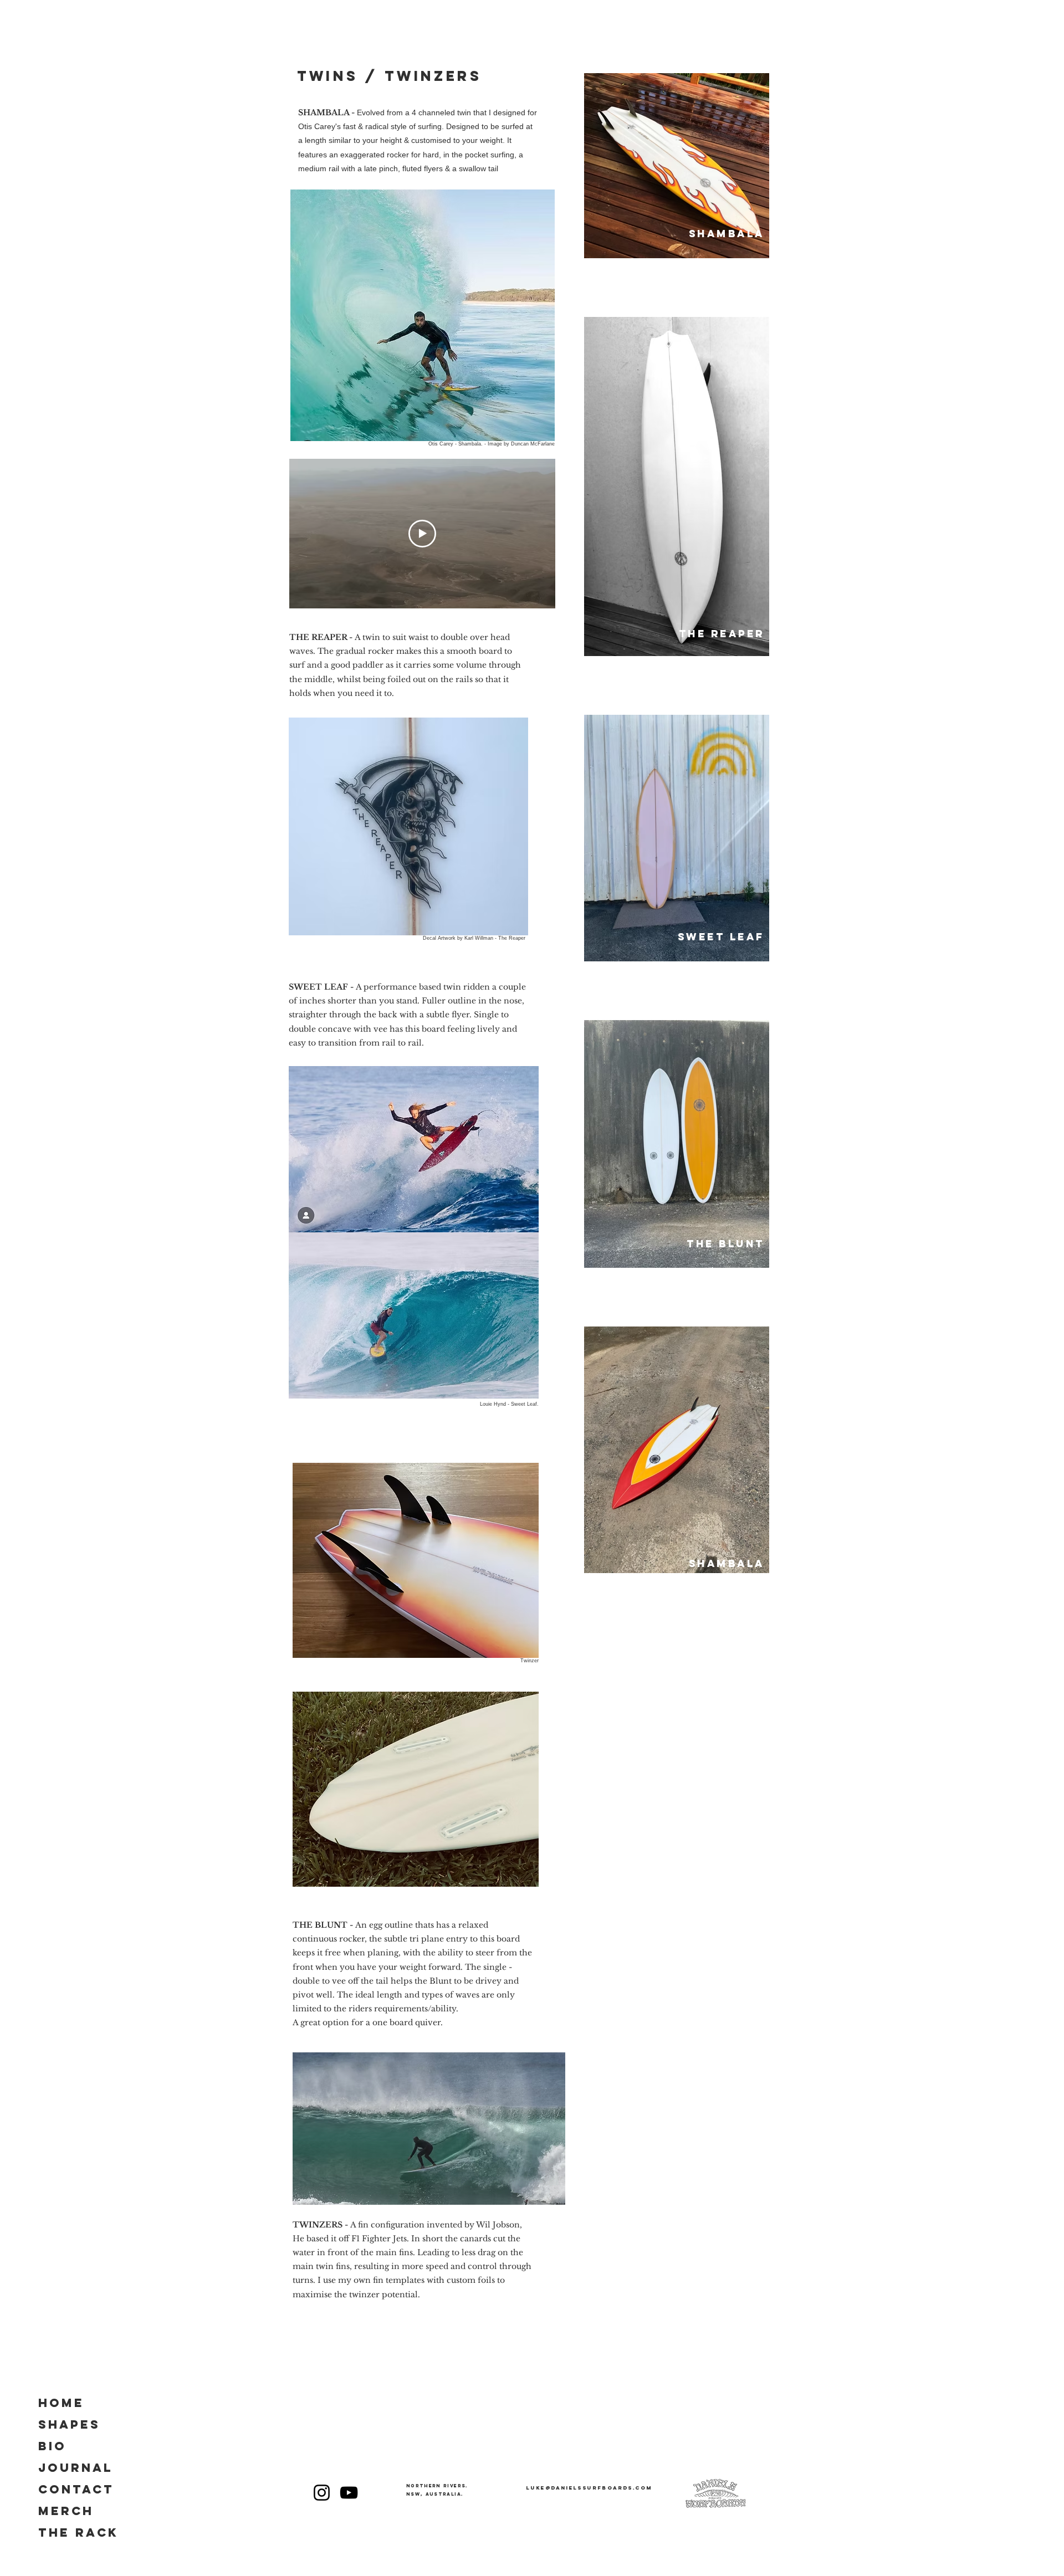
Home (61, 2403)
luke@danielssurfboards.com (589, 2488)
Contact (76, 2489)
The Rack (78, 2533)
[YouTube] (349, 2493)
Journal (76, 2468)
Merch (66, 2511)
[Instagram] (322, 2493)
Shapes (69, 2424)
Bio (52, 2446)
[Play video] (422, 534)
